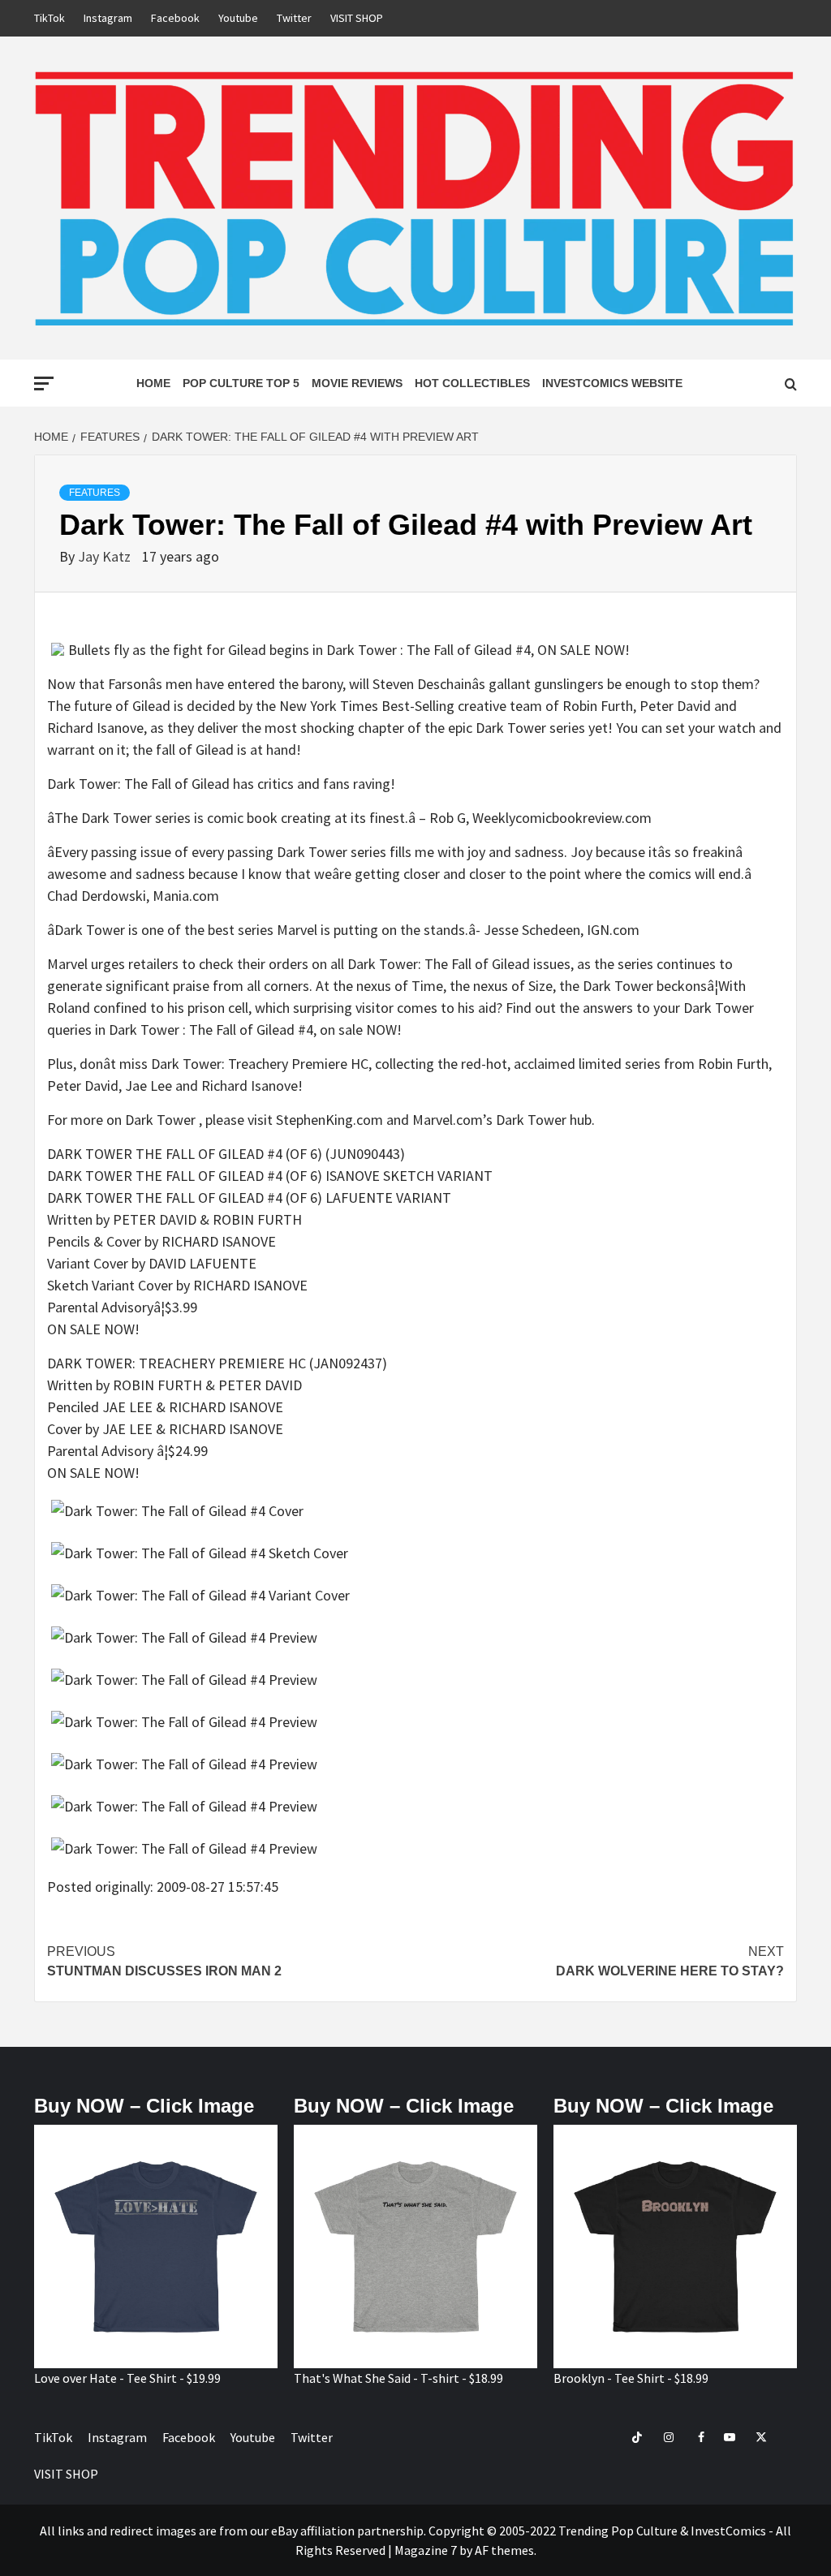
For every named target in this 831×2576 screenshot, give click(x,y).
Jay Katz (106, 556)
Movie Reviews (357, 383)
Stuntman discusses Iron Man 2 (164, 1961)
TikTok (50, 18)
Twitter (294, 18)
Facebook (175, 18)
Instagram (108, 18)
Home (153, 383)
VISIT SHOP (357, 18)
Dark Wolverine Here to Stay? (670, 1961)
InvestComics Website (612, 383)
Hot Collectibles (472, 383)
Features (95, 493)
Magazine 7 (426, 2550)
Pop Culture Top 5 (241, 383)
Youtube (238, 18)
